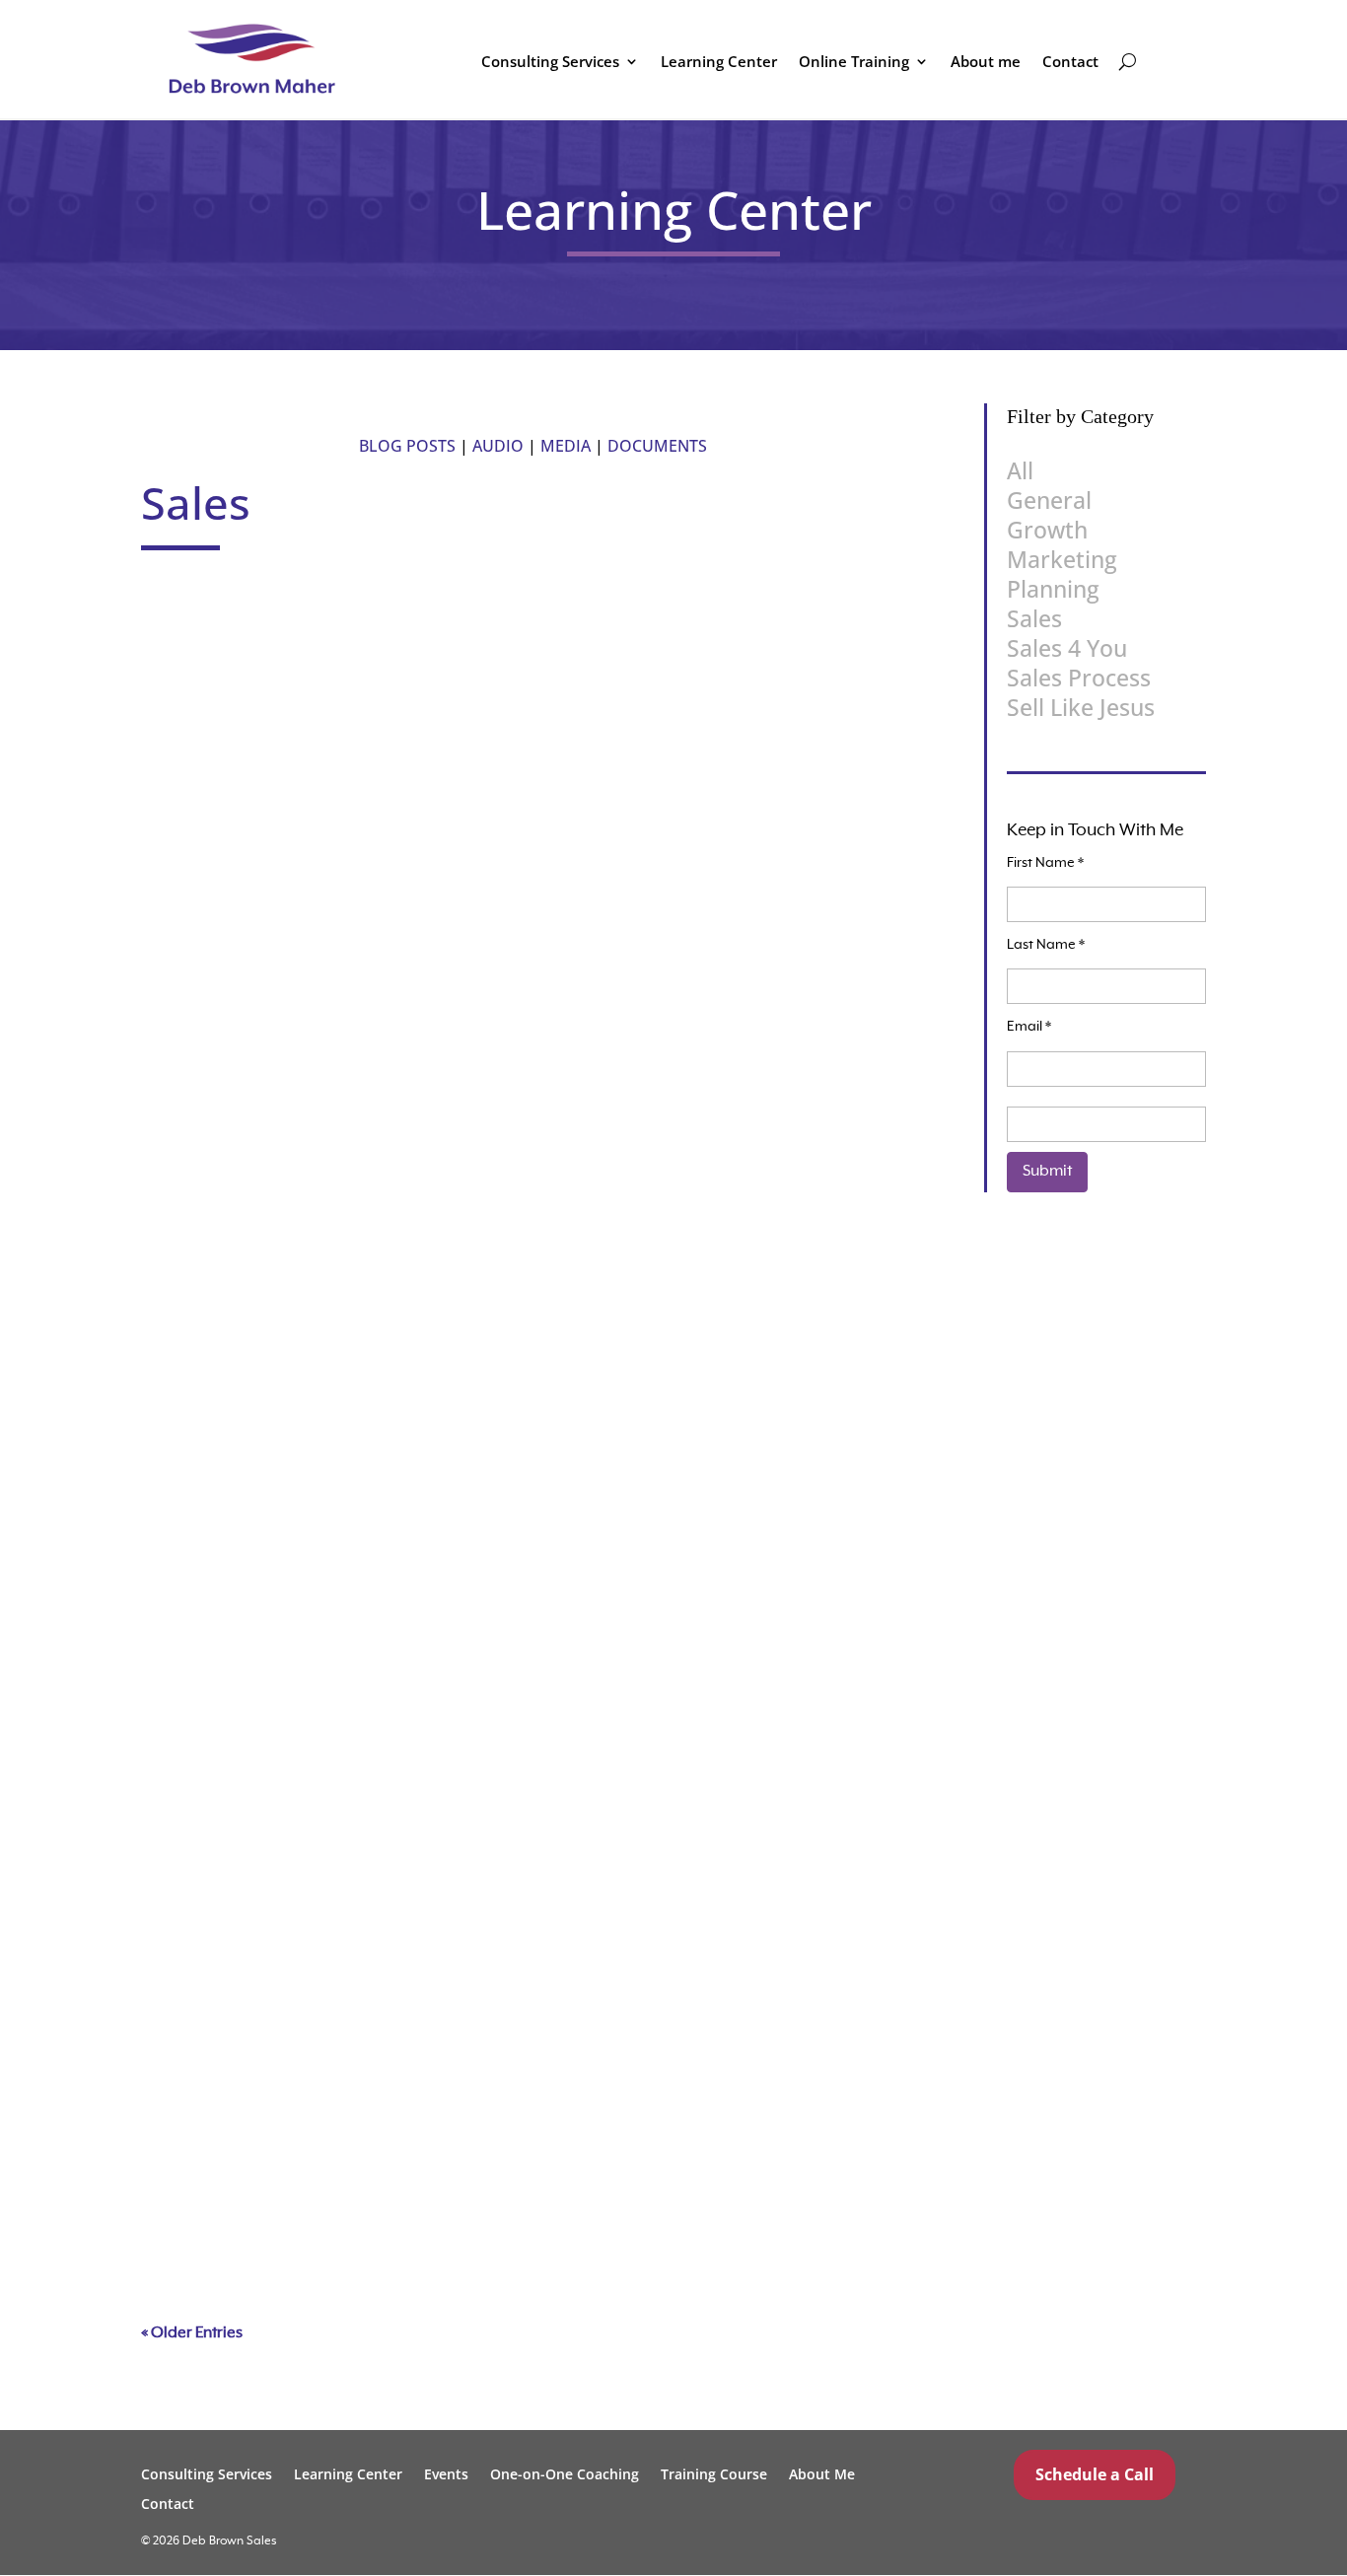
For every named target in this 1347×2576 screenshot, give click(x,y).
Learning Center (719, 63)
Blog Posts (407, 446)
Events (446, 2473)
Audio (498, 446)
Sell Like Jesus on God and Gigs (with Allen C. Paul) (362, 2082)
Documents (657, 446)
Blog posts (288, 1240)
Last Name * (1046, 945)
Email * (1029, 1027)
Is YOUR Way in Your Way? (270, 633)
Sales (318, 666)
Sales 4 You (1067, 648)
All (1020, 470)
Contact (1070, 63)
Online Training (854, 63)
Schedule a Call (1095, 2474)
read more (213, 762)
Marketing (1062, 559)
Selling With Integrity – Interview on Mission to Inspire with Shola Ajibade (447, 906)
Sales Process (383, 666)
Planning (355, 1240)
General (317, 939)
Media (566, 446)
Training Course (714, 2473)
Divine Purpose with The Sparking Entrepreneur (348, 1781)
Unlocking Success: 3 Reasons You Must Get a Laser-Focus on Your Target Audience (491, 1207)
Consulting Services (550, 63)
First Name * (1045, 863)
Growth (315, 1814)
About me (986, 63)
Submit (1047, 1172)
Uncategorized (567, 666)
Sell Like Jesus (472, 666)
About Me (822, 2473)
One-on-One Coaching (565, 2473)
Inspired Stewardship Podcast (283, 1508)
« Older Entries (192, 2333)
